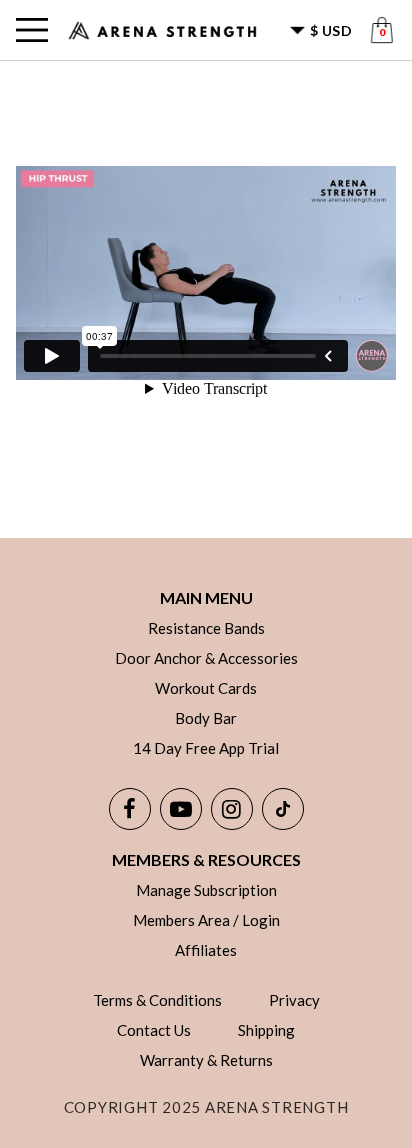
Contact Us (154, 1030)
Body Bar (206, 718)
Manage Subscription (206, 890)
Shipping (266, 1030)
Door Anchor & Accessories (206, 658)
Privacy (294, 1000)
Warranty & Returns (206, 1060)
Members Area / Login (206, 920)
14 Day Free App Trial (206, 748)
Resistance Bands (206, 628)
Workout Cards (206, 688)
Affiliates (206, 950)
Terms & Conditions (157, 1000)
